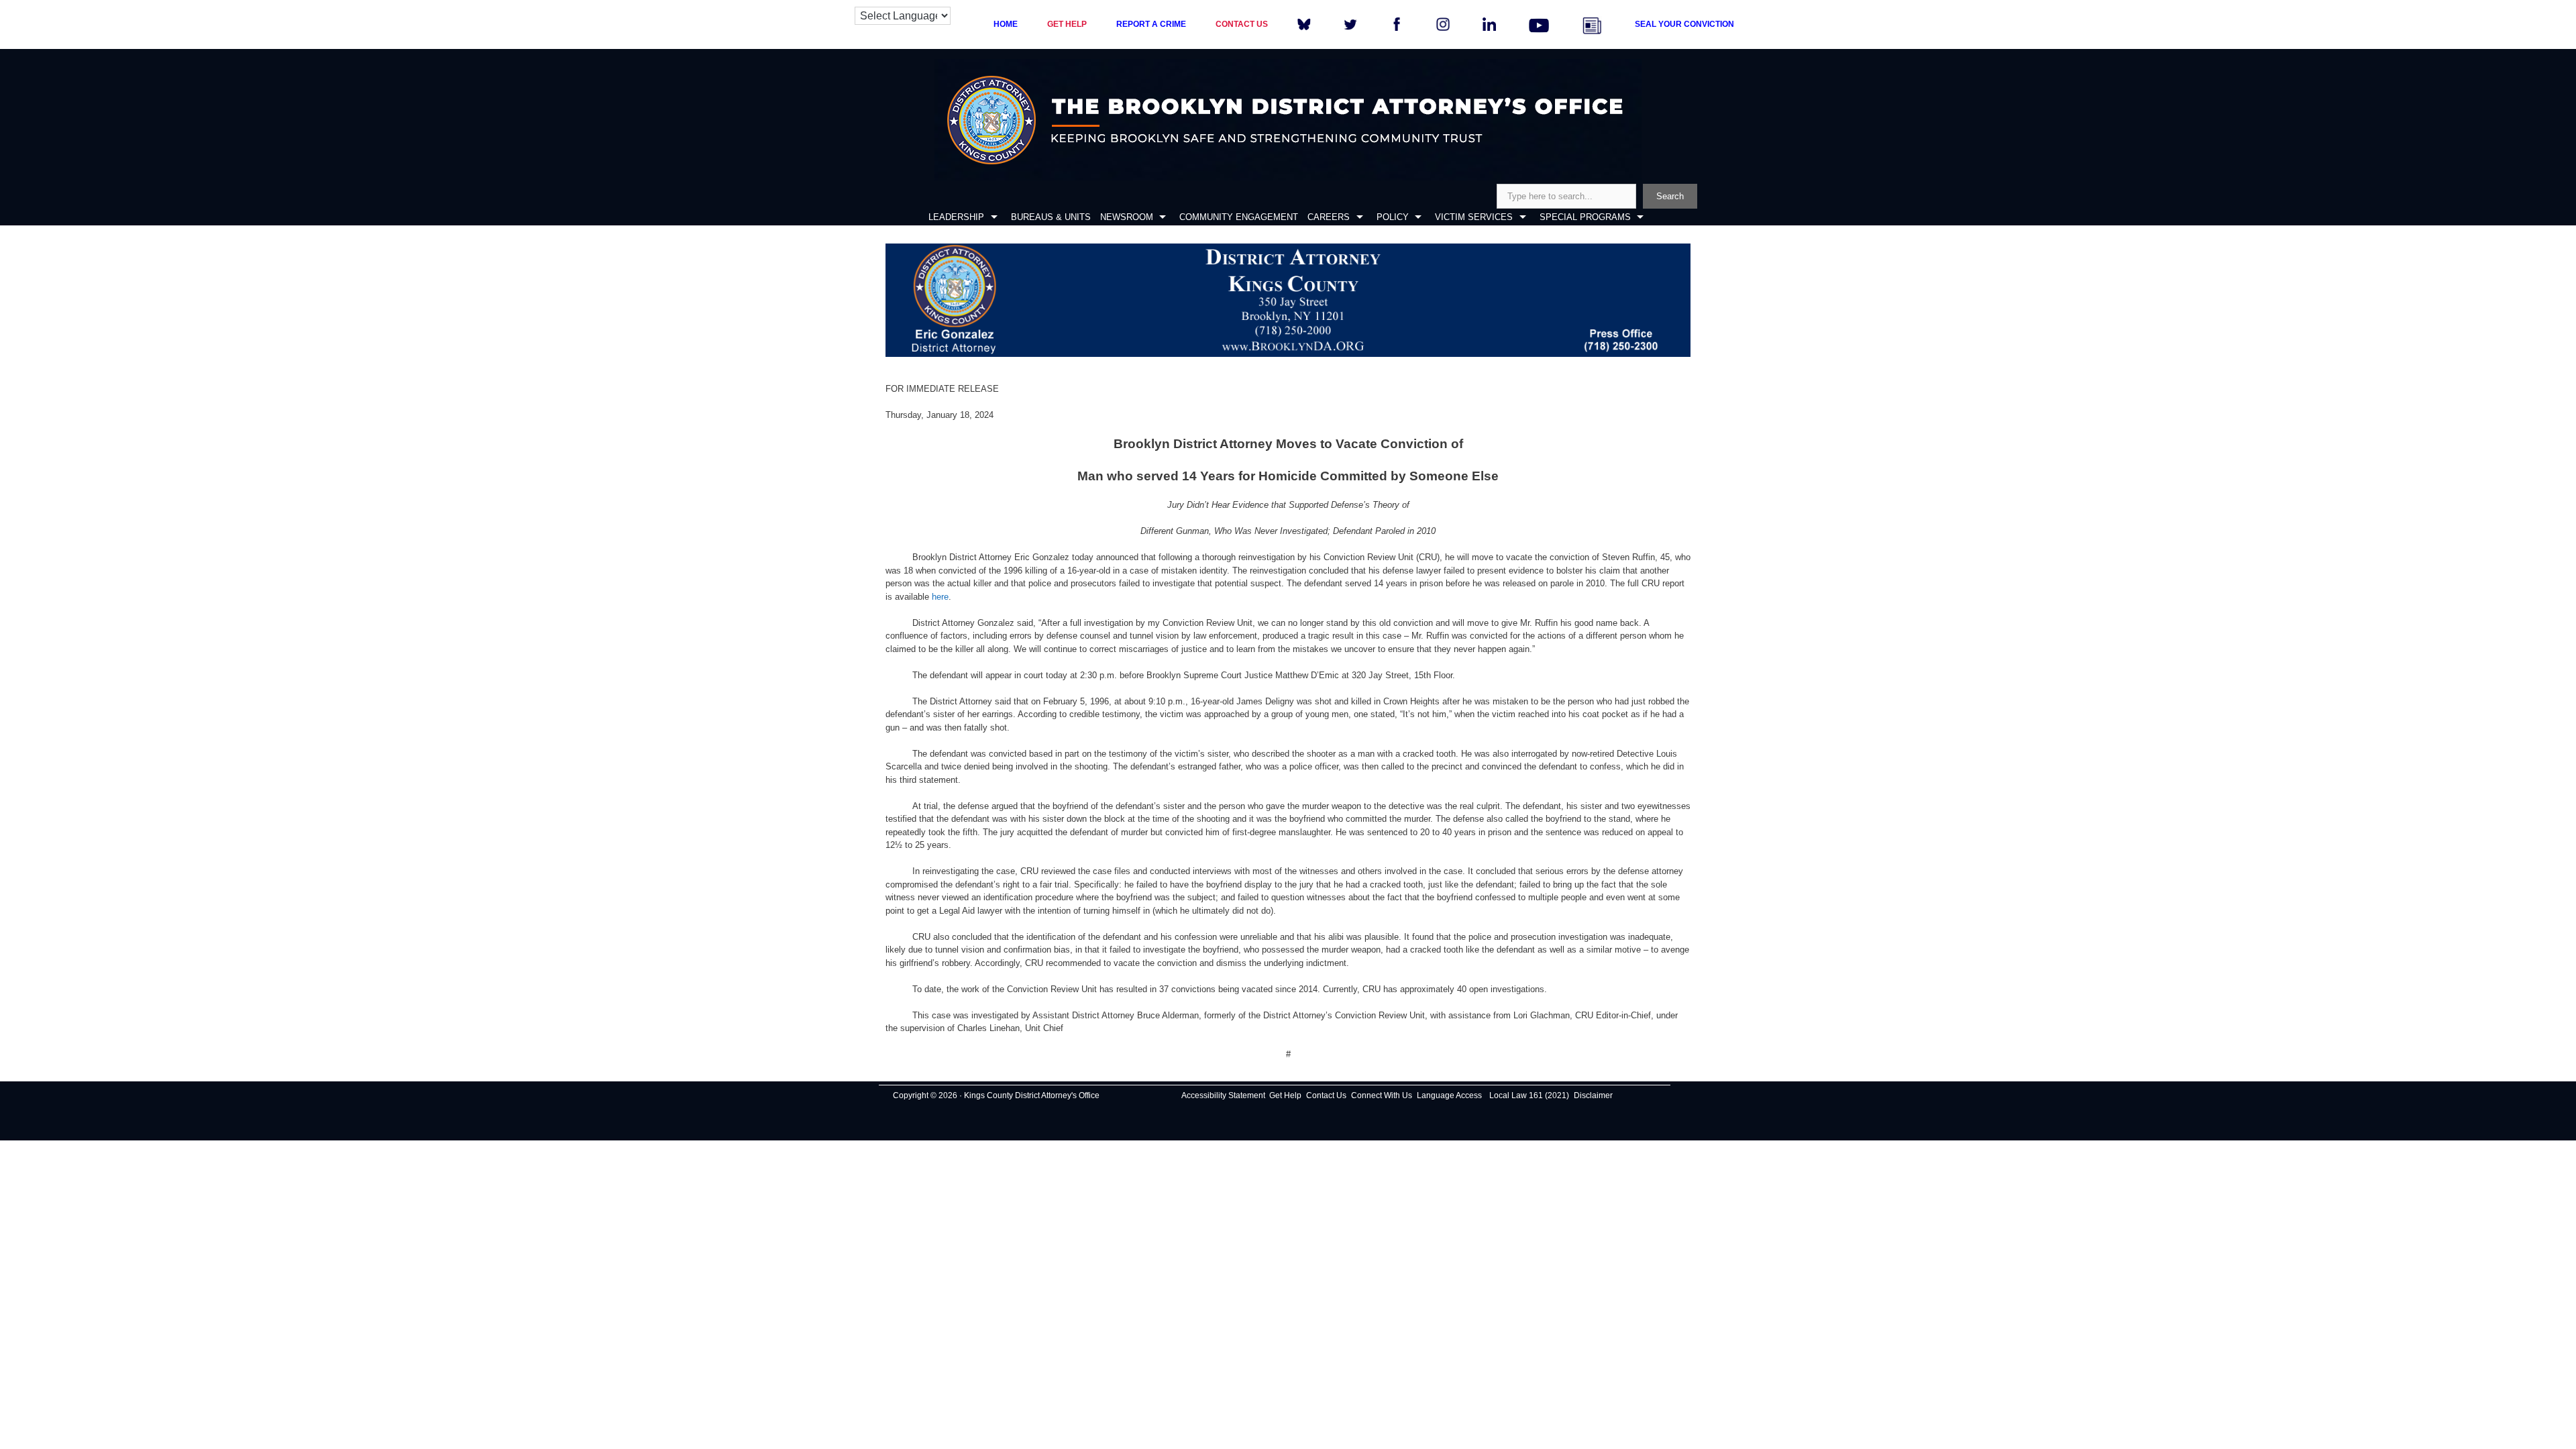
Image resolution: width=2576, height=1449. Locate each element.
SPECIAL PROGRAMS (1585, 217)
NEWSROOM (1127, 217)
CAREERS (1329, 217)
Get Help (1285, 1095)
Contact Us (1326, 1095)
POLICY (1393, 217)
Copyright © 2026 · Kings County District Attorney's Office (996, 1095)
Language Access (1449, 1095)
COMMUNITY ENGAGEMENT (1239, 217)
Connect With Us (1382, 1095)
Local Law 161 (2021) (1529, 1095)
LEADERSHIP (956, 217)
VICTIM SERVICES (1474, 217)
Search (1670, 196)
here (940, 597)
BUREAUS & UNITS (1051, 217)
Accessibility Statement (1223, 1095)
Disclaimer (1593, 1095)
